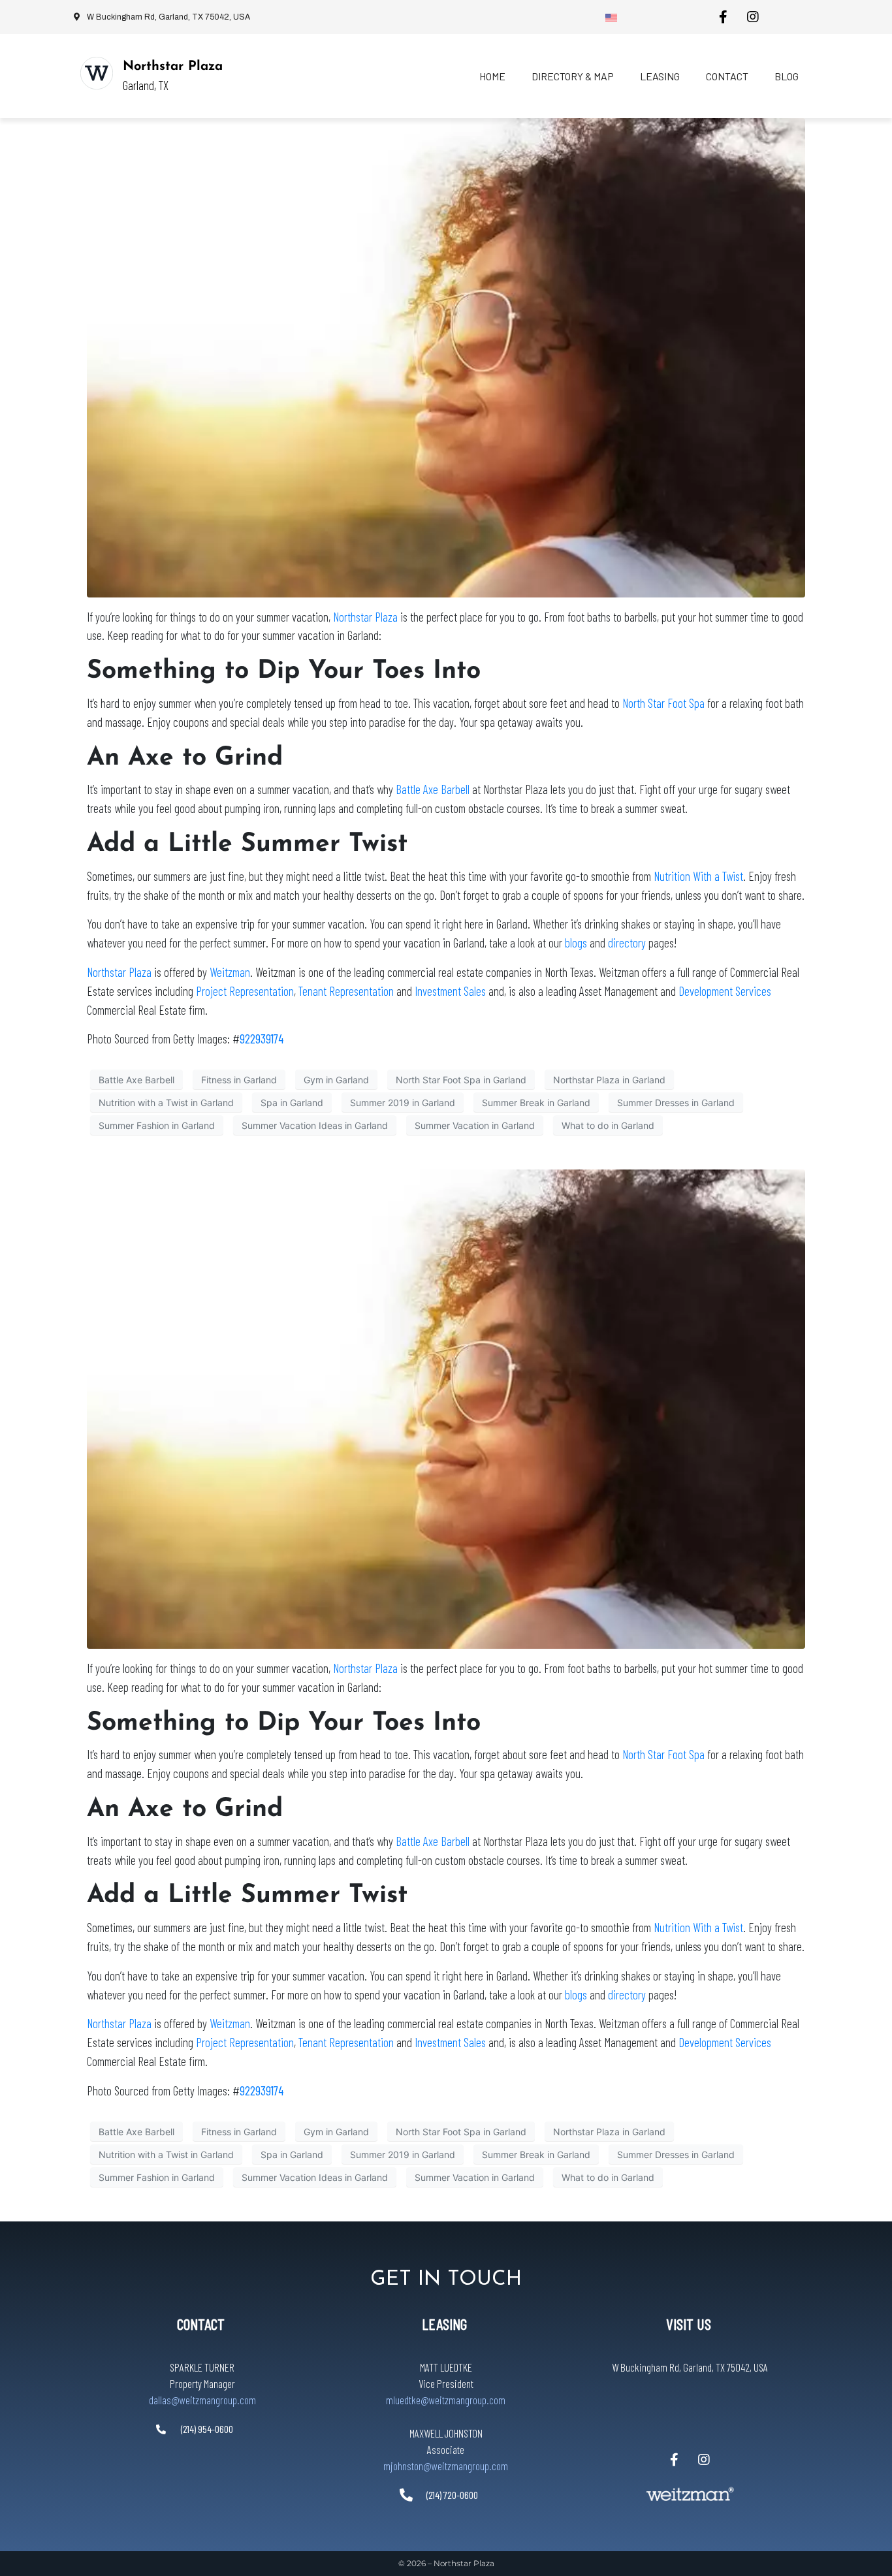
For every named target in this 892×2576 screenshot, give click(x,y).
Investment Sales (452, 991)
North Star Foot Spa (663, 703)
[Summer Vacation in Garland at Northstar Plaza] (446, 357)
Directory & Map (573, 76)
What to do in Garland (608, 1125)
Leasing (660, 76)
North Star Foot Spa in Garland (461, 1080)
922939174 (262, 1039)
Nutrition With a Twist (698, 876)
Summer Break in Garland (536, 1103)
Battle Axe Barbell (433, 789)
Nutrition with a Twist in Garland (166, 1103)
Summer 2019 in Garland (403, 1103)
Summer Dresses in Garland (676, 1103)
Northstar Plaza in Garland (609, 1080)
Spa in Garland (292, 1103)
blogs (576, 943)
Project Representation (245, 991)
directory (627, 943)
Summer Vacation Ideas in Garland (315, 1125)
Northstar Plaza (173, 67)
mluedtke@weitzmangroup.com (446, 2400)
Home (492, 76)
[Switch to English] (611, 17)
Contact (727, 76)
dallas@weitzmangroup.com (202, 2400)
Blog (787, 76)
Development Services (725, 991)
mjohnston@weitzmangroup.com (446, 2465)
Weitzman (230, 972)
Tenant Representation (346, 991)
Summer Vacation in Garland (475, 1125)
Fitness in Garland (239, 1080)
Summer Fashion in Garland (157, 1125)
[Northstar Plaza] (97, 73)
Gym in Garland (336, 1080)
